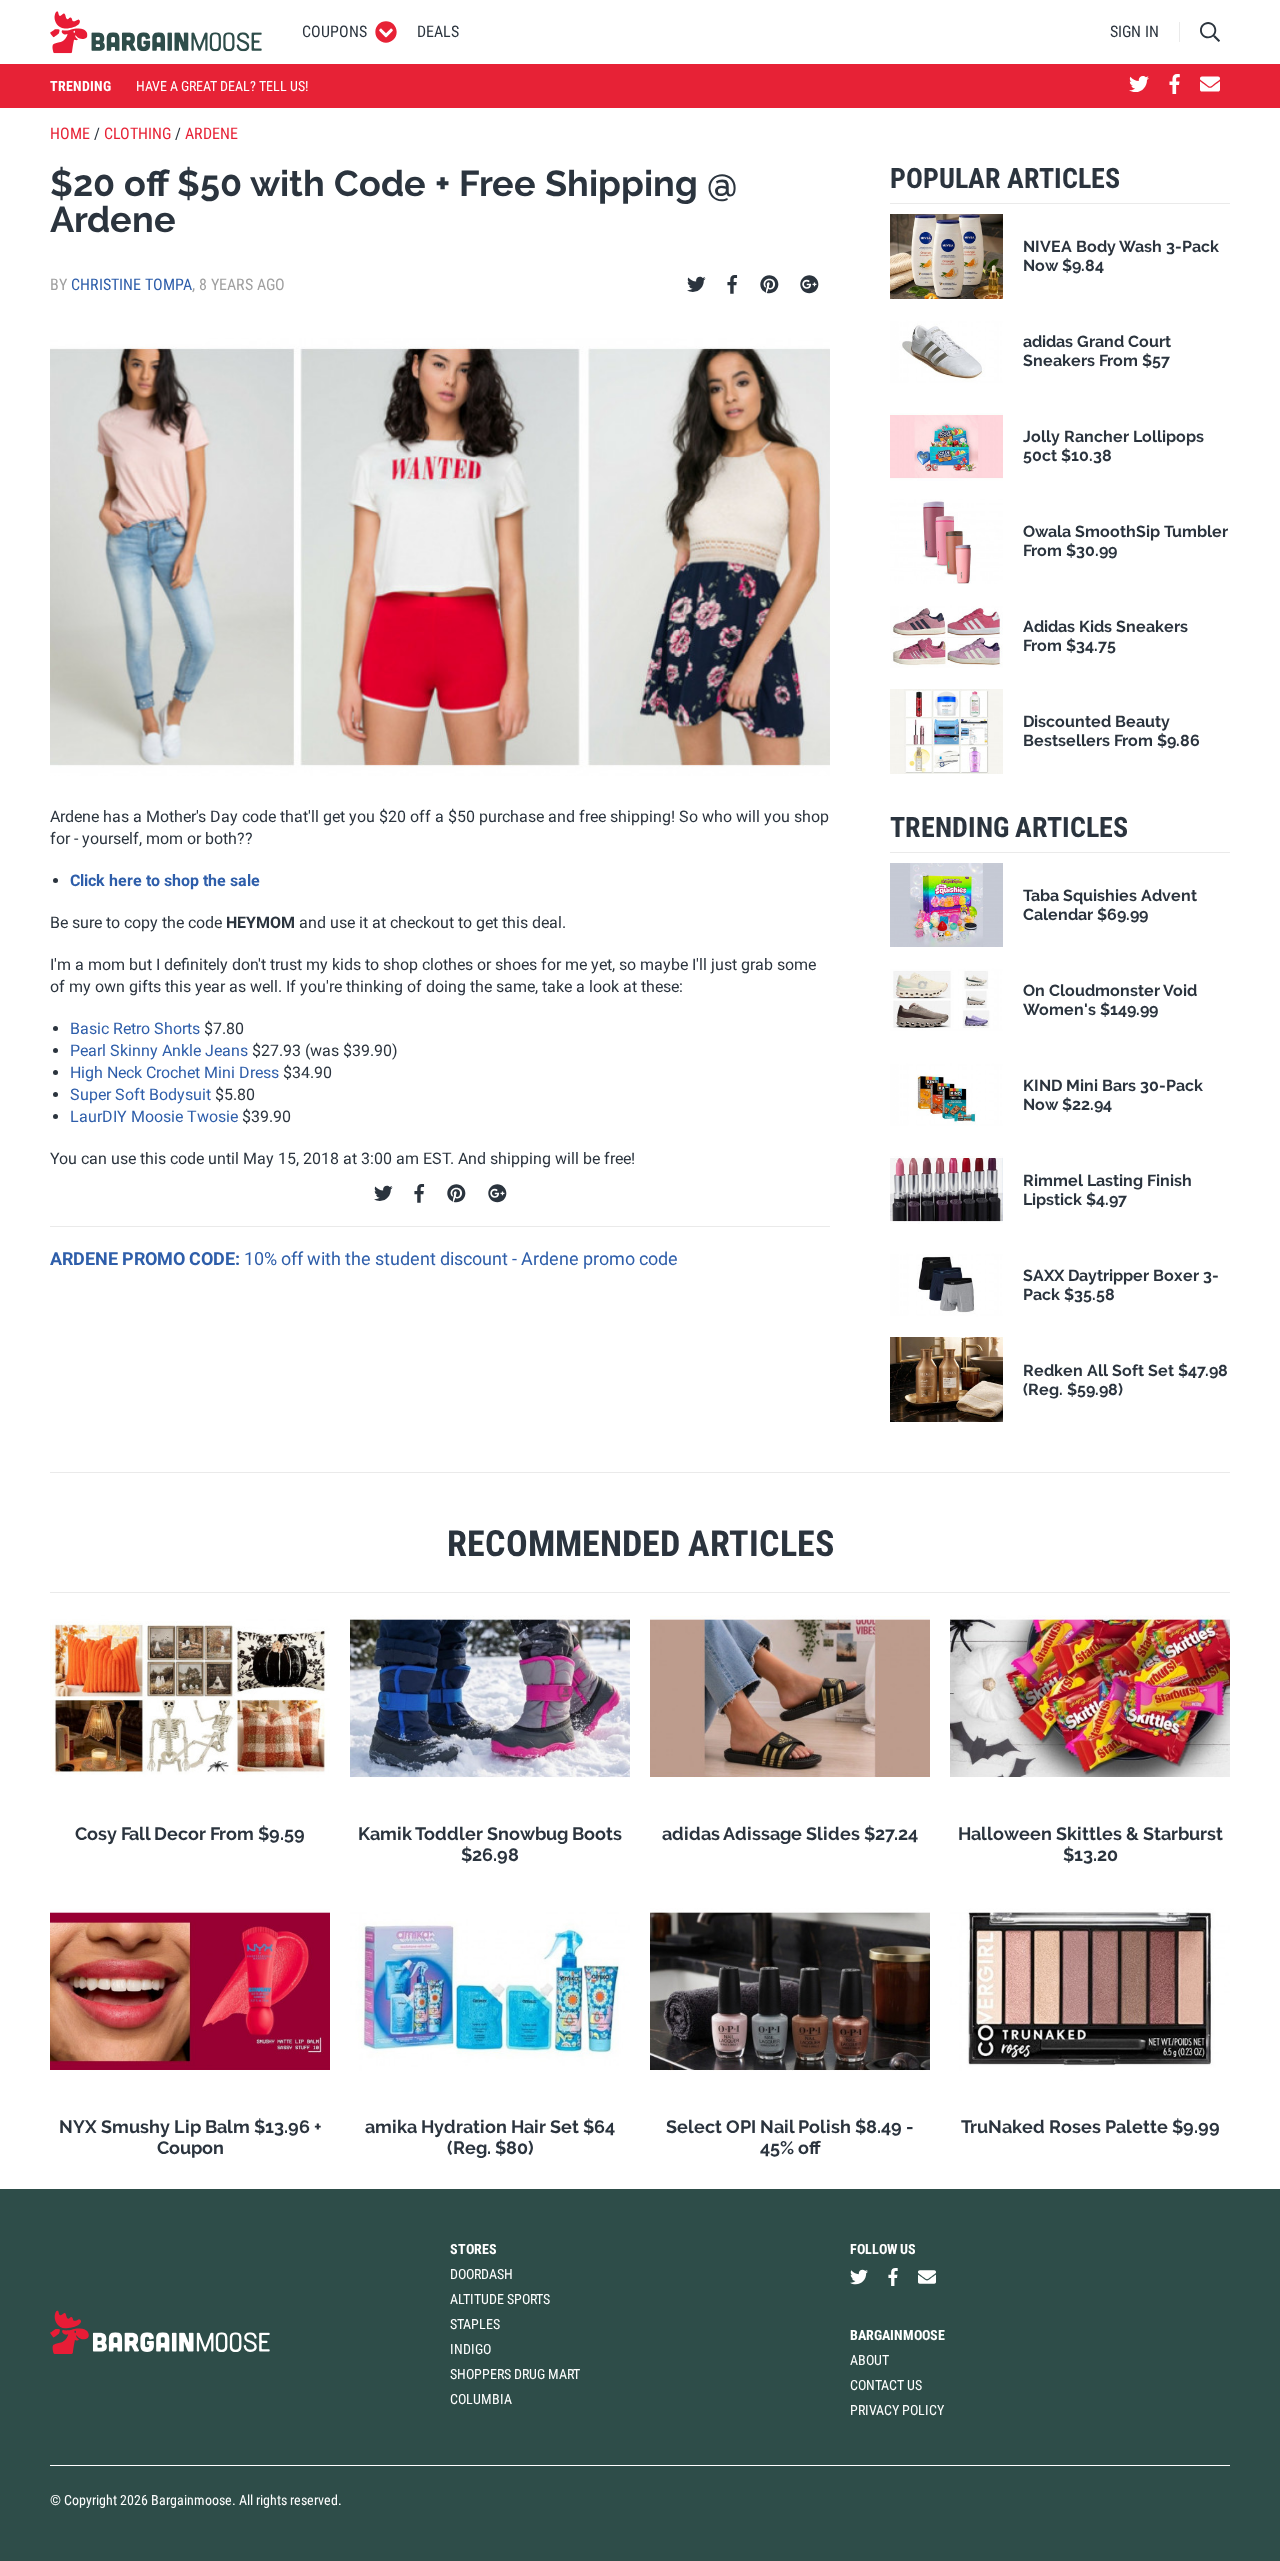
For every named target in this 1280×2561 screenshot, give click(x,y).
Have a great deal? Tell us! (222, 86)
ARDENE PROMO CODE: (147, 1258)
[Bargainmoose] (156, 32)
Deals (438, 31)
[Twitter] (696, 285)
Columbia (481, 2399)
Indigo (470, 2349)
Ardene (211, 133)
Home (70, 133)
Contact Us (886, 2385)
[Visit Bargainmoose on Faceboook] (1174, 86)
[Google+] (809, 285)
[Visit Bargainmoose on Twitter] (1139, 86)
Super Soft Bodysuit (140, 1094)
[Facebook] (732, 285)
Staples (475, 2324)
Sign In (1134, 31)
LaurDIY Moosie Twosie (154, 1116)
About (869, 2360)
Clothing (137, 133)
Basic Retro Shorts (135, 1028)
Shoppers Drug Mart (515, 2374)
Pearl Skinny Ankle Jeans (159, 1050)
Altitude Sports (500, 2299)
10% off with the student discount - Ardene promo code (461, 1258)
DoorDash (481, 2274)
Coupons (334, 31)
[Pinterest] (769, 285)
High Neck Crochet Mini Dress (174, 1072)
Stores (473, 2249)
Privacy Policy (897, 2410)
